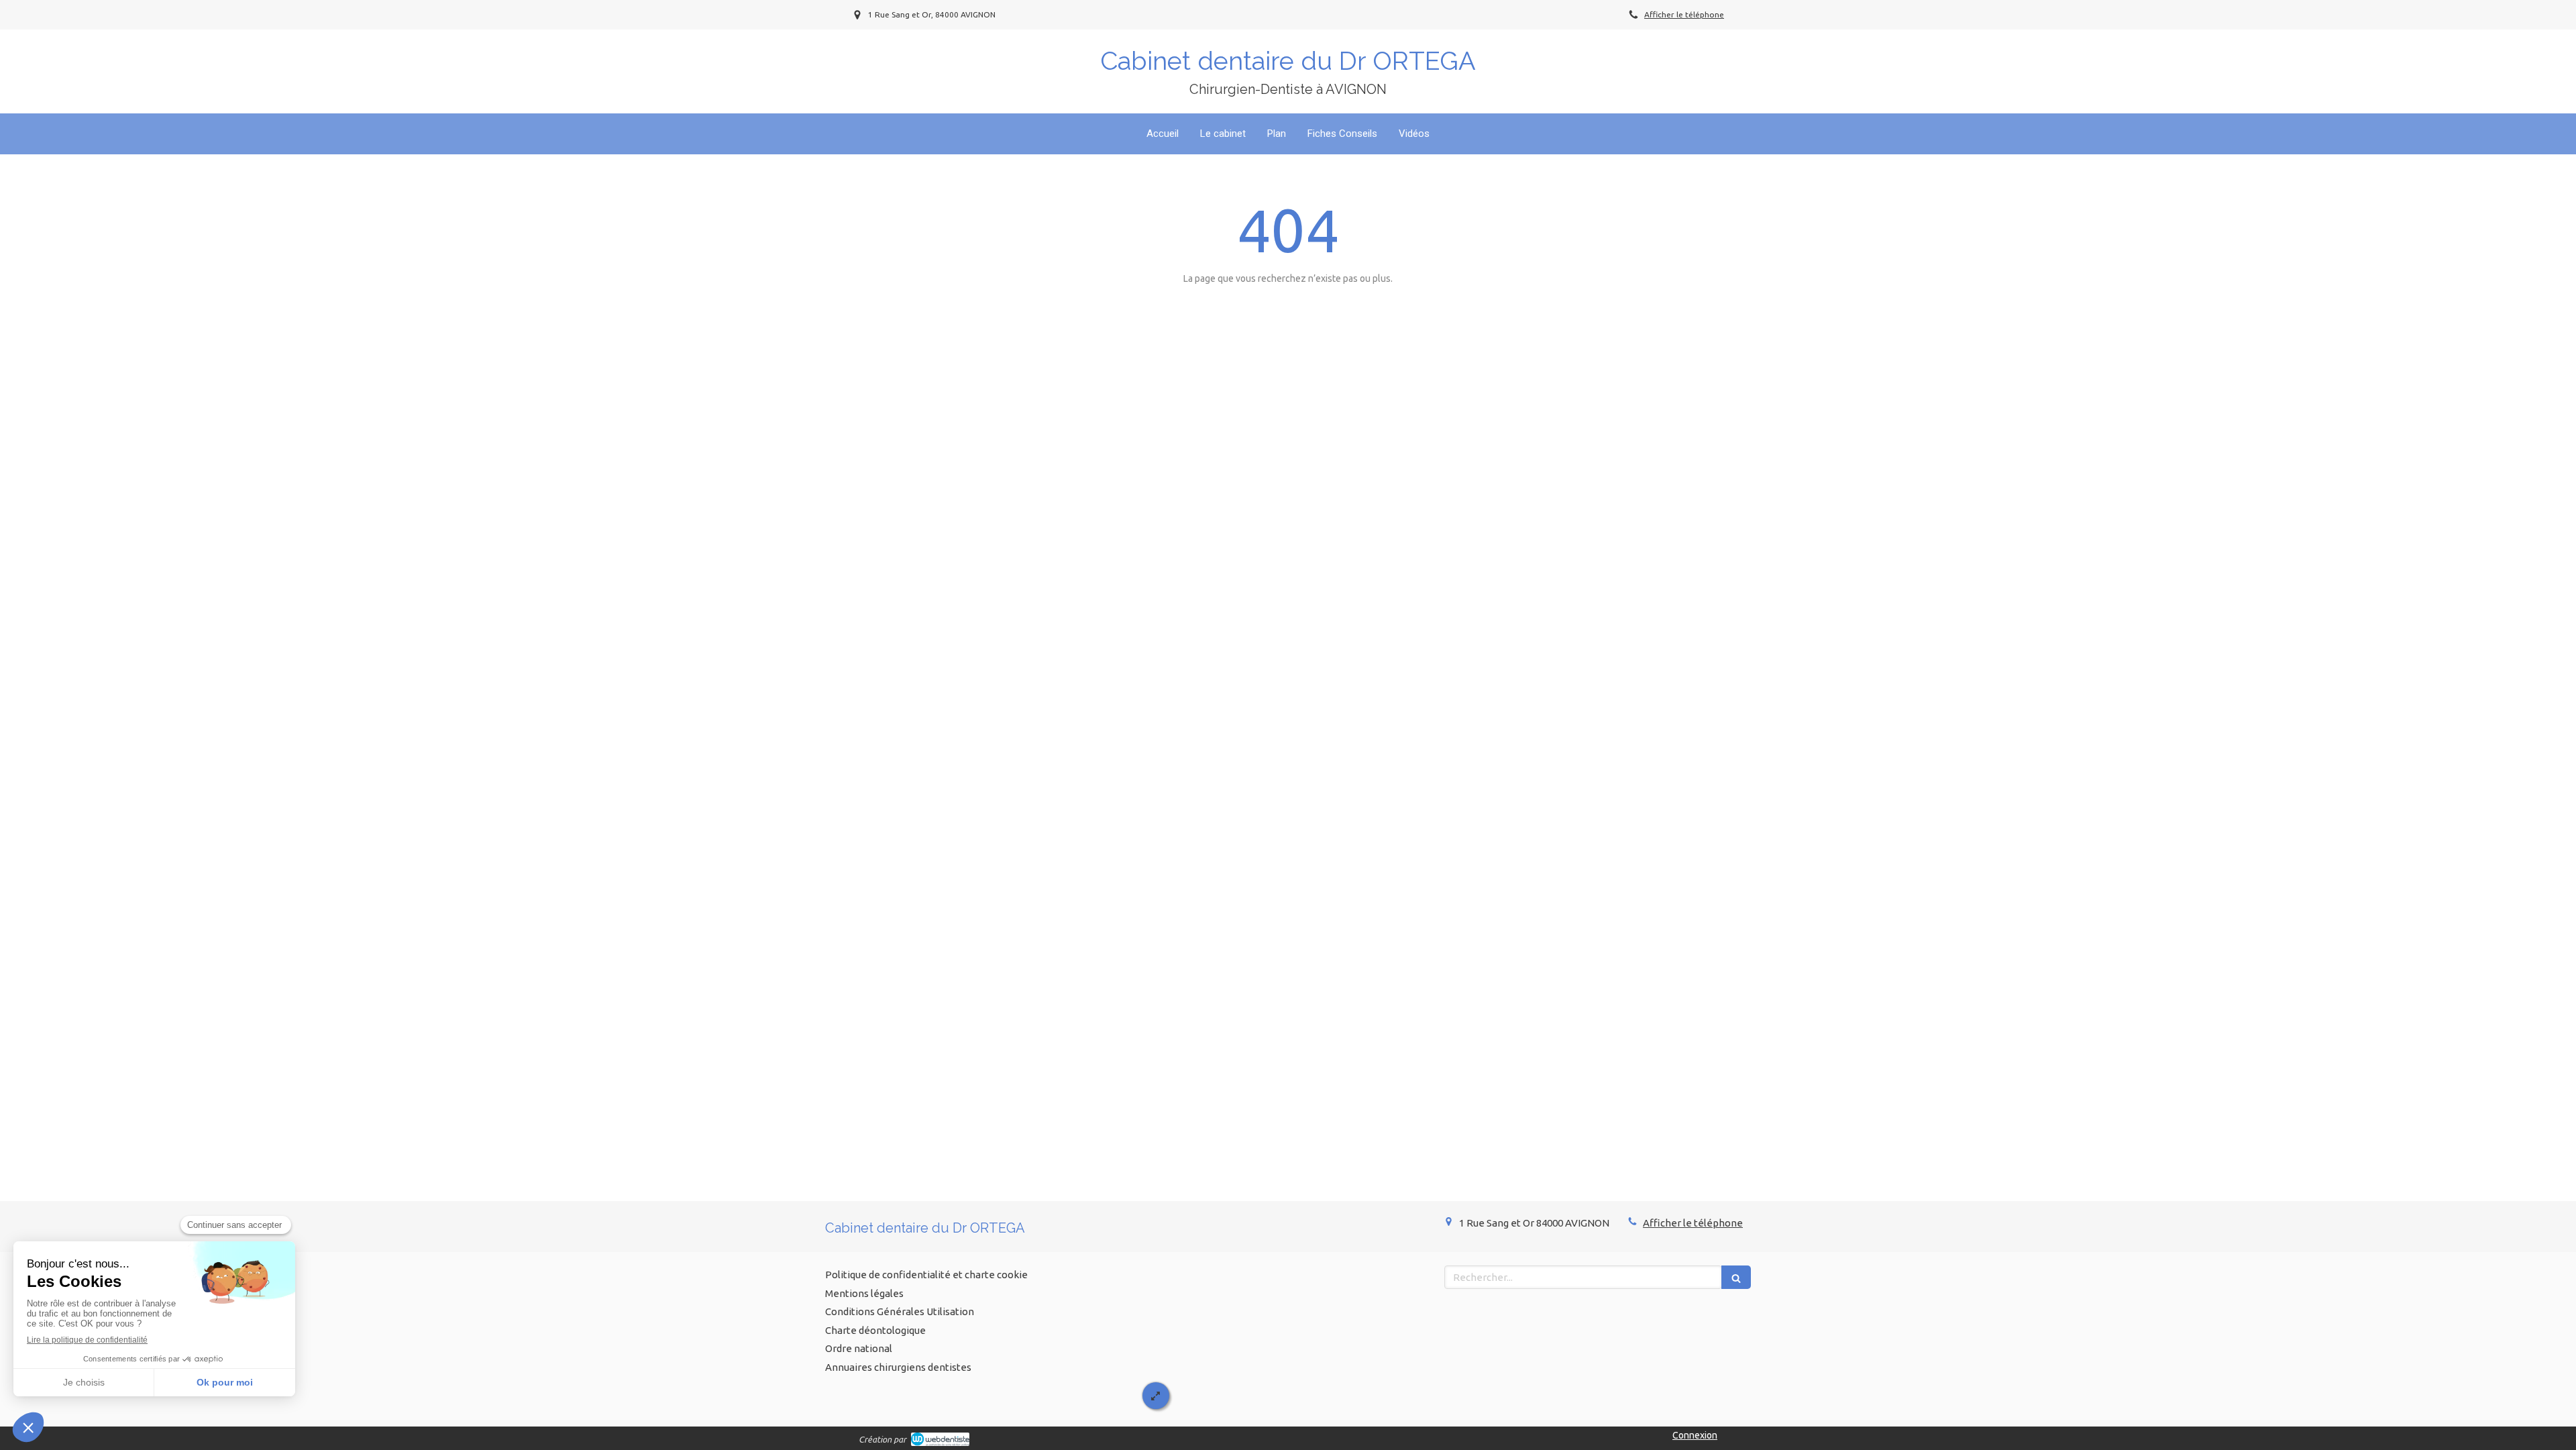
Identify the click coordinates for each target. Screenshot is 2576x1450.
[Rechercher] (1736, 1277)
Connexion (1695, 1435)
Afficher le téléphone (1684, 14)
